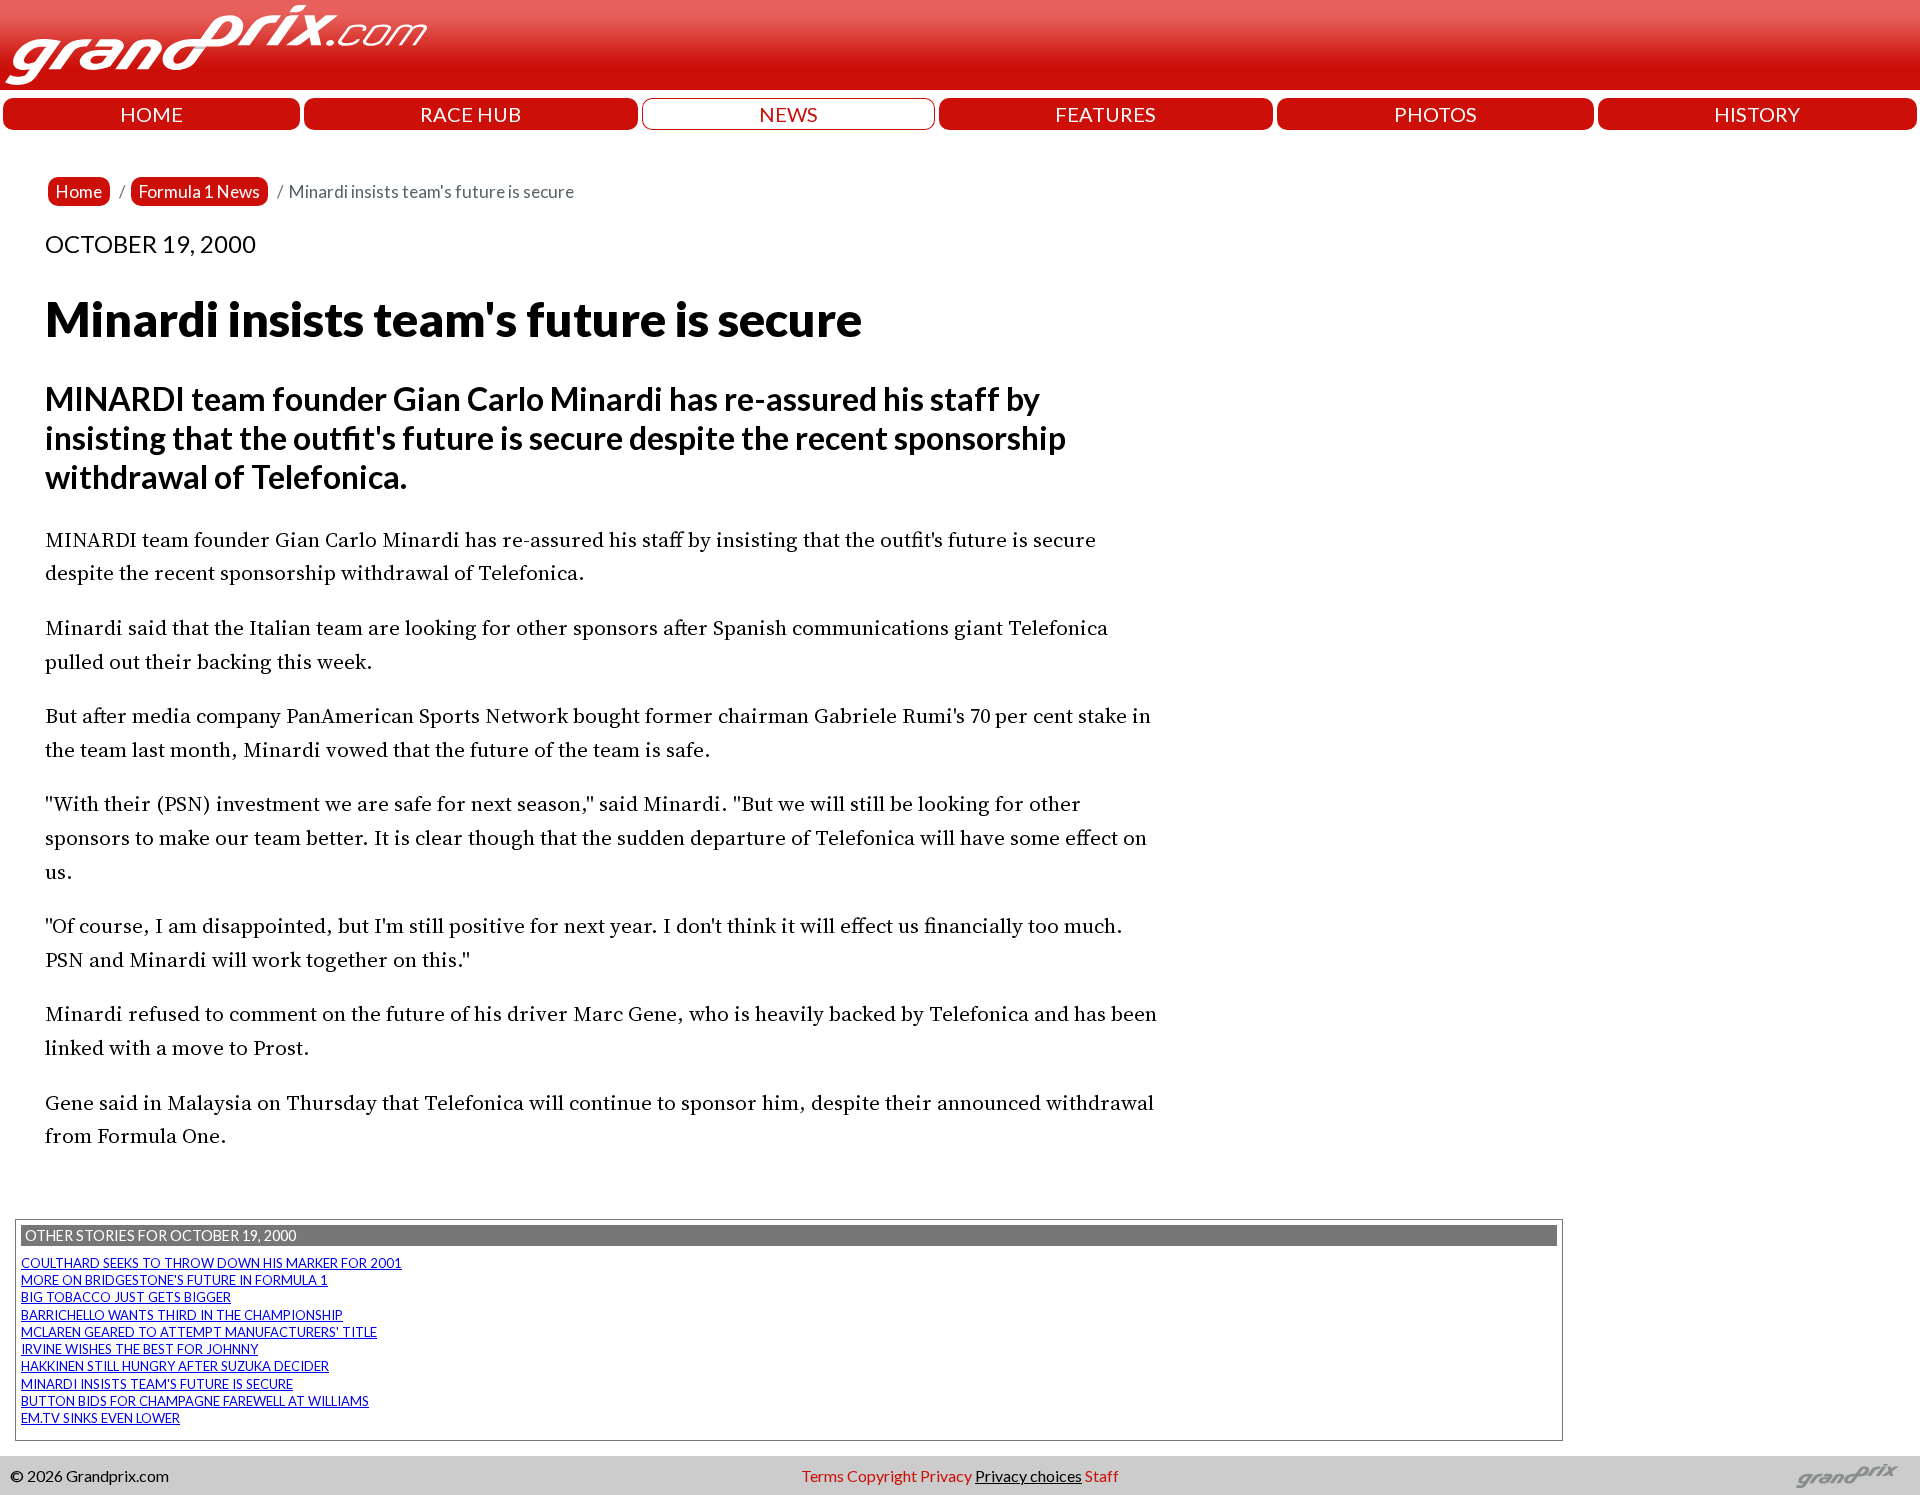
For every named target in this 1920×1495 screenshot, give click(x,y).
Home (79, 191)
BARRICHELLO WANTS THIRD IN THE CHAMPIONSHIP (182, 1315)
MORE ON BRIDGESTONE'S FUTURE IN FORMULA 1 (174, 1280)
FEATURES (1105, 114)
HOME (151, 114)
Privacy (946, 1475)
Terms (822, 1475)
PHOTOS (1435, 114)
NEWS (788, 114)
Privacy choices (1028, 1475)
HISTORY (1757, 114)
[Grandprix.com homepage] (1847, 1476)
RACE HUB (470, 114)
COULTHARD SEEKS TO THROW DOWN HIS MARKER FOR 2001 (211, 1263)
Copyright (882, 1475)
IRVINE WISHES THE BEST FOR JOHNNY (139, 1349)
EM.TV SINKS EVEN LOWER (100, 1418)
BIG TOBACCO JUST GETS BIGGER (126, 1297)
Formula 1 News (199, 191)
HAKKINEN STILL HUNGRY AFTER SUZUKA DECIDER (175, 1366)
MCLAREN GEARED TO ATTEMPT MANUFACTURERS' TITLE (199, 1332)
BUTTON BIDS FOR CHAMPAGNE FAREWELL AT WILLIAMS (195, 1401)
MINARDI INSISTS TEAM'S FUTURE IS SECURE (157, 1384)
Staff (1102, 1475)
